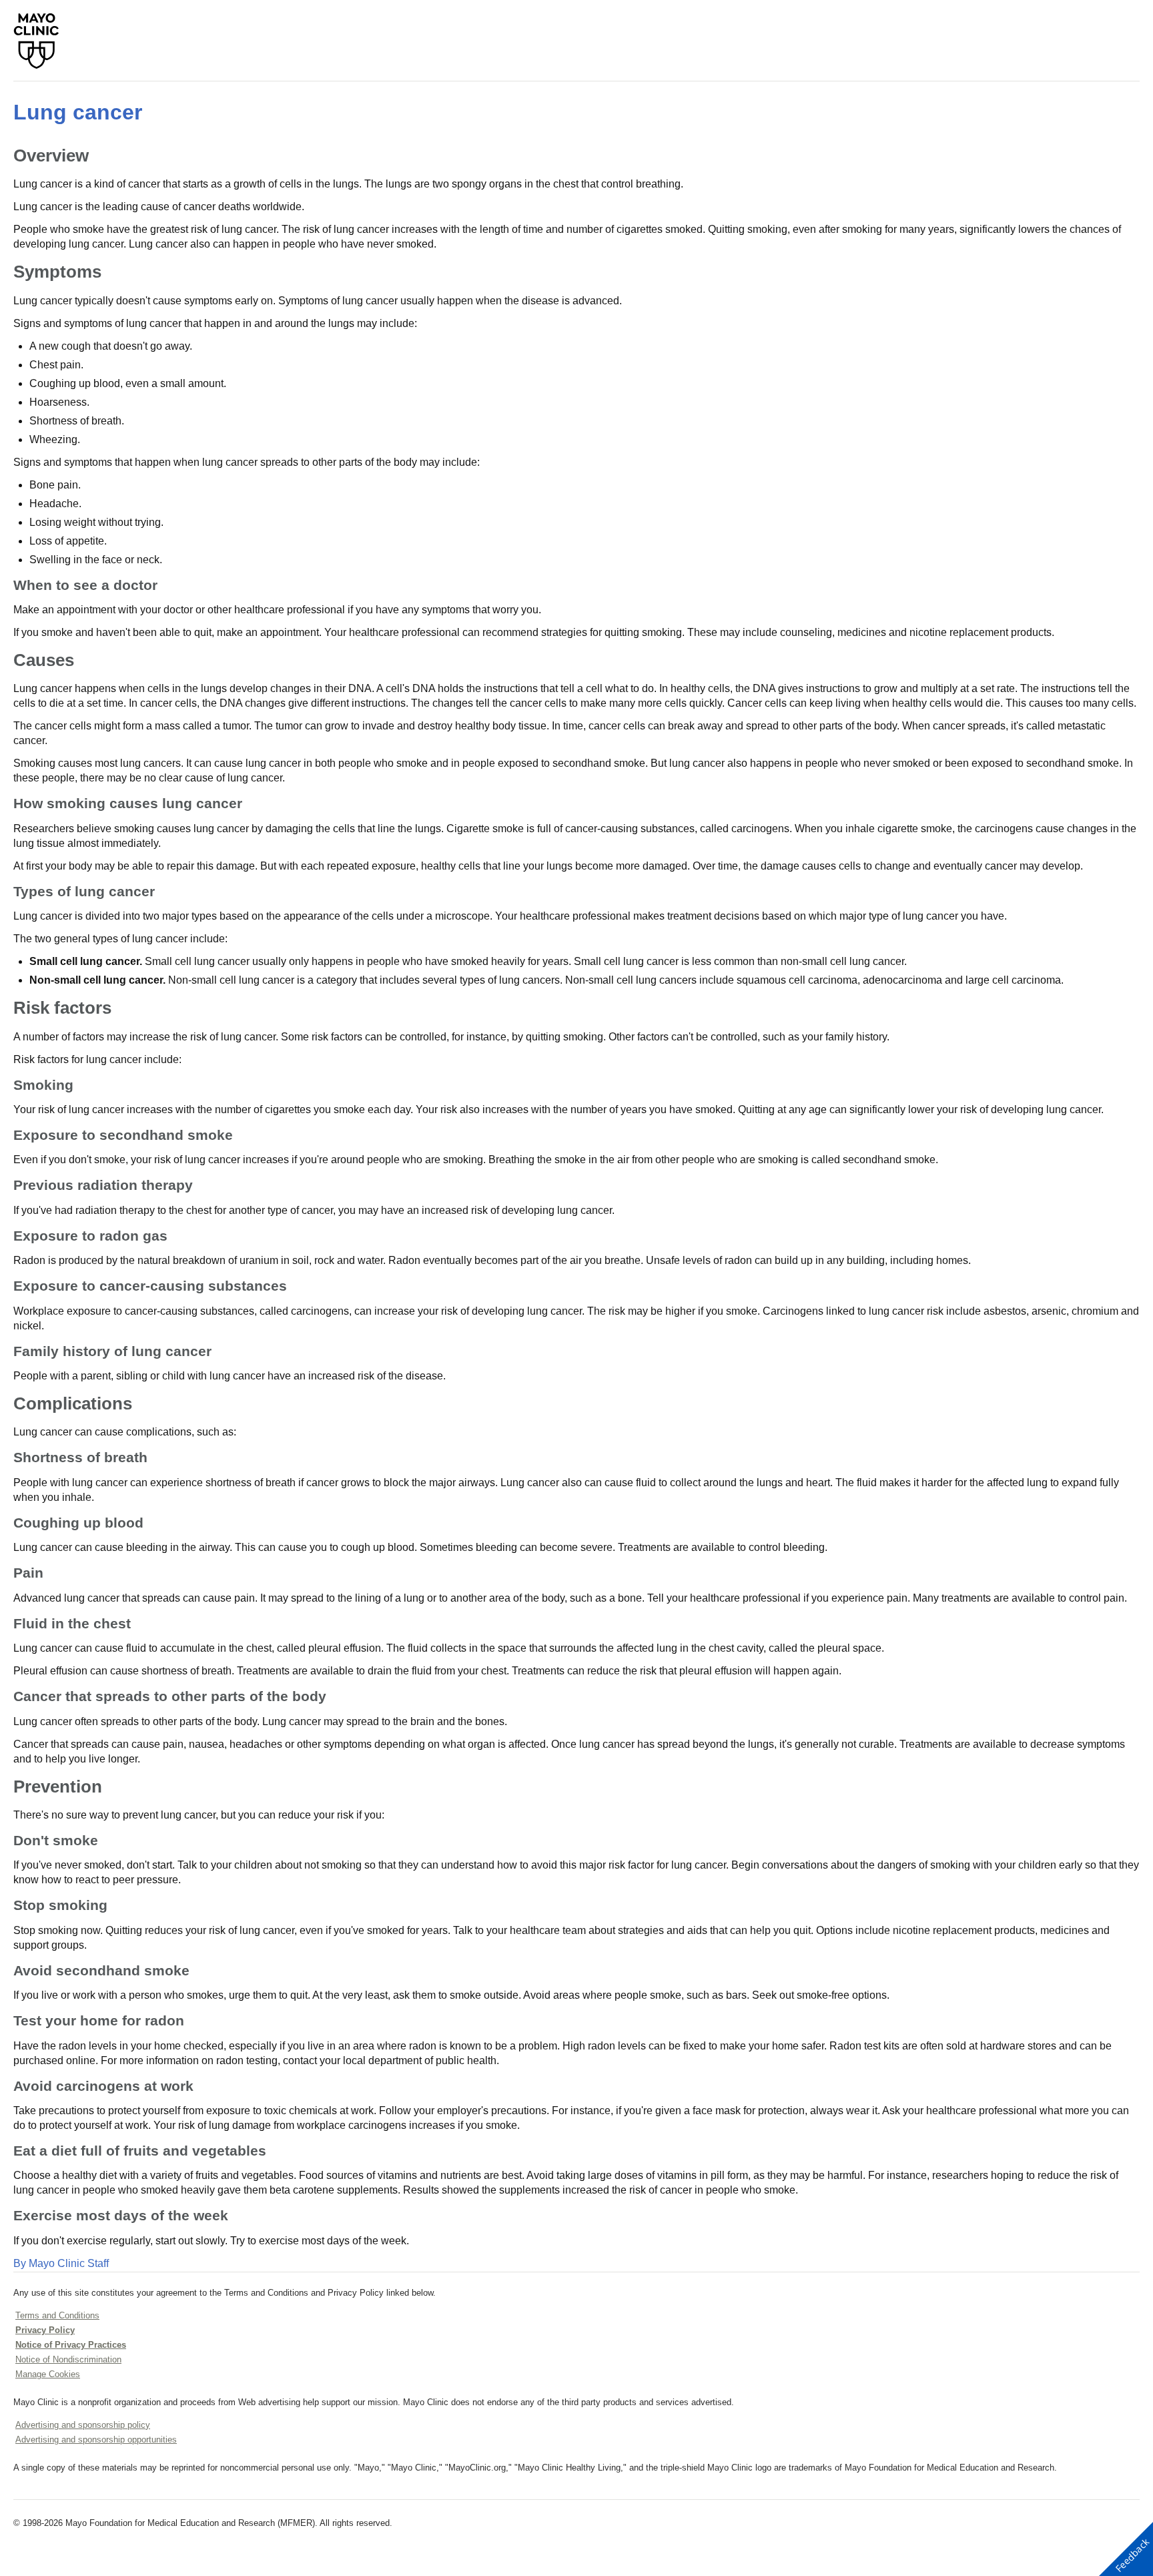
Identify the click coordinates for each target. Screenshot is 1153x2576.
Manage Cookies (48, 2374)
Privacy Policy (45, 2330)
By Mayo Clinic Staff (61, 2263)
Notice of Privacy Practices (71, 2345)
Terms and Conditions (57, 2315)
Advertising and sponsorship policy (83, 2425)
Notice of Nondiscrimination (68, 2359)
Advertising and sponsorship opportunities (96, 2440)
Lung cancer (78, 112)
